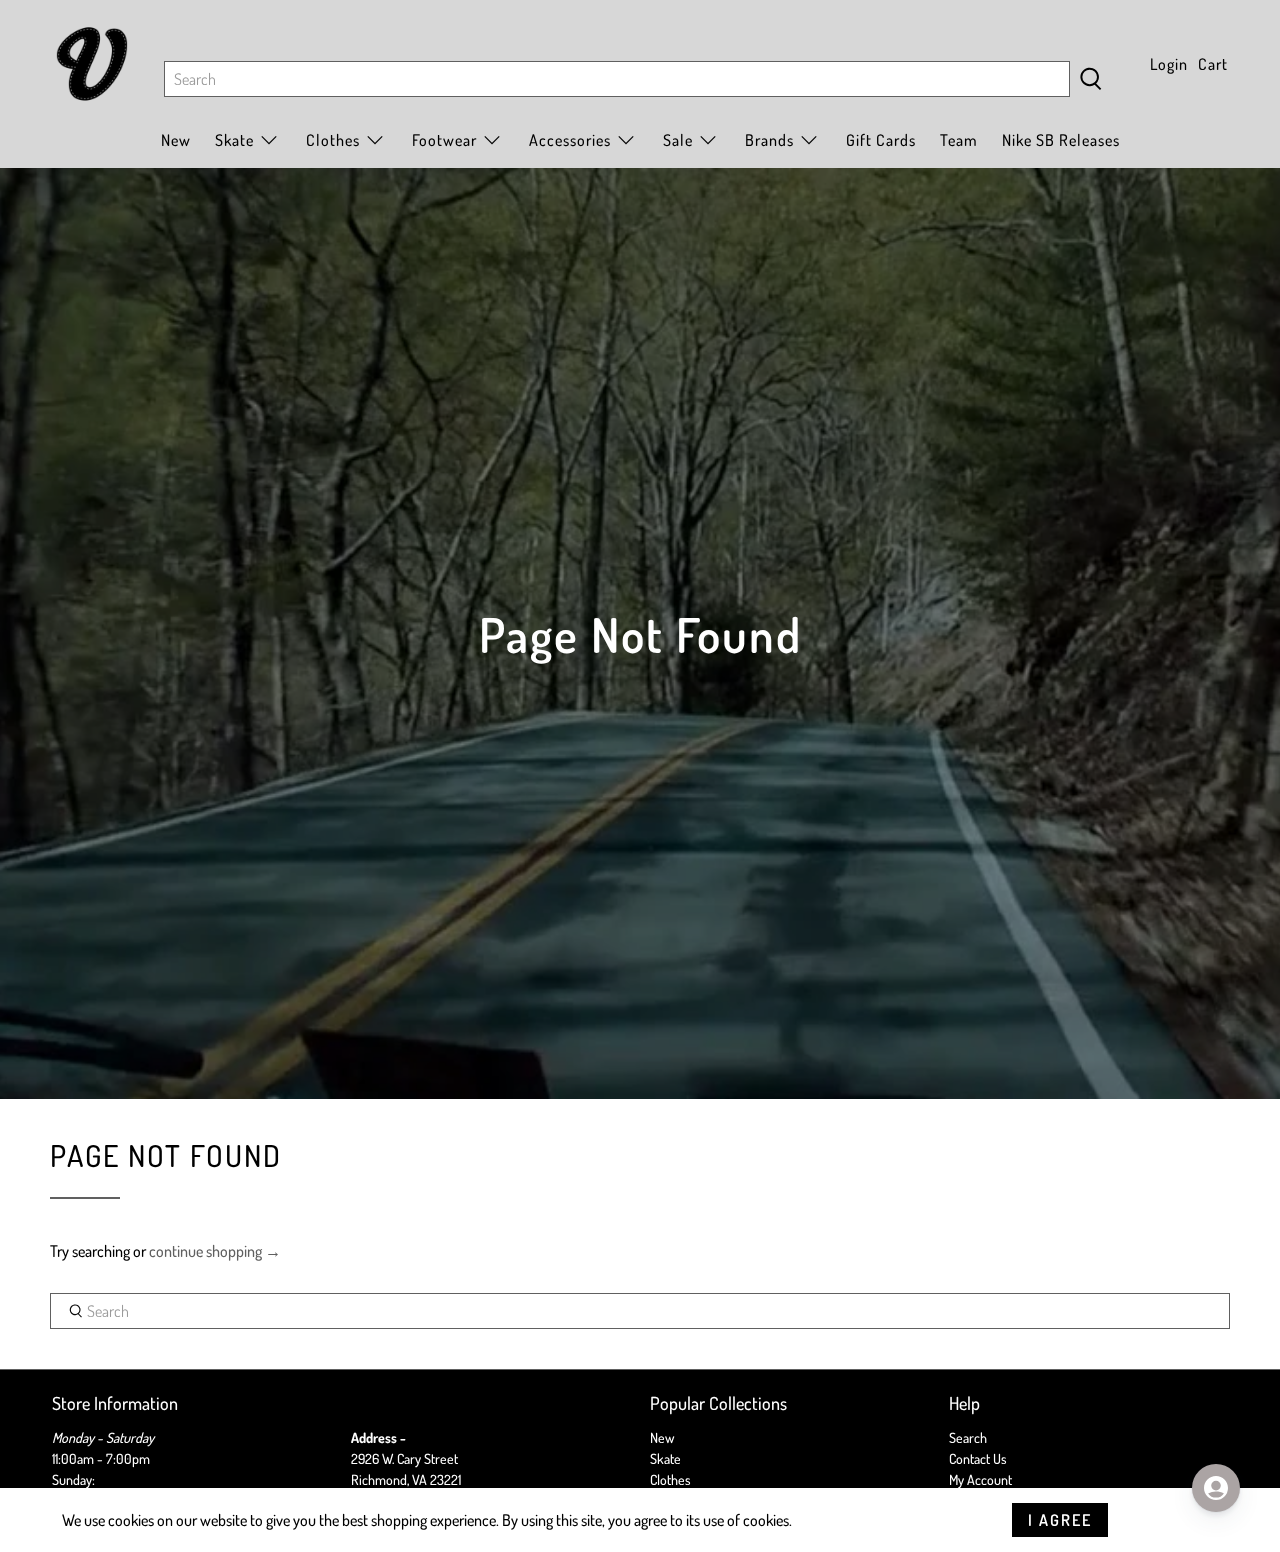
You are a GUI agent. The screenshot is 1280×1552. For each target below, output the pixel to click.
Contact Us (978, 1458)
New (176, 140)
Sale (678, 140)
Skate (665, 1458)
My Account (980, 1479)
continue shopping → (215, 1251)
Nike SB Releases (1061, 140)
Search (968, 1437)
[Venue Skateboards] (92, 64)
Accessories (570, 140)
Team (959, 140)
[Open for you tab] (1216, 1488)
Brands (769, 140)
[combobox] (617, 79)
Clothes (670, 1479)
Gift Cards (881, 140)
